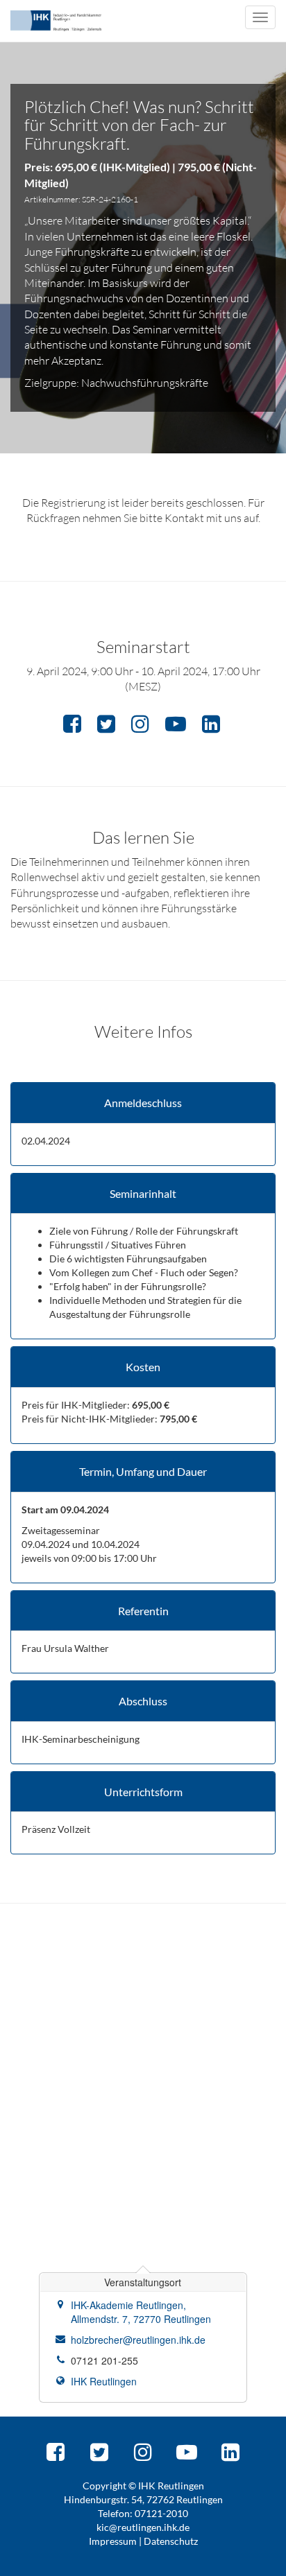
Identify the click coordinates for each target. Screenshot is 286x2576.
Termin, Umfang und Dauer (143, 1472)
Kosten (143, 1367)
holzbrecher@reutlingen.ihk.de (138, 2340)
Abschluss (143, 1701)
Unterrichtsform (143, 1792)
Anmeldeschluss (143, 1103)
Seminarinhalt (143, 1194)
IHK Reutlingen (104, 2381)
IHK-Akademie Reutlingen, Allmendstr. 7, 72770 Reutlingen (141, 2312)
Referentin (143, 1611)
